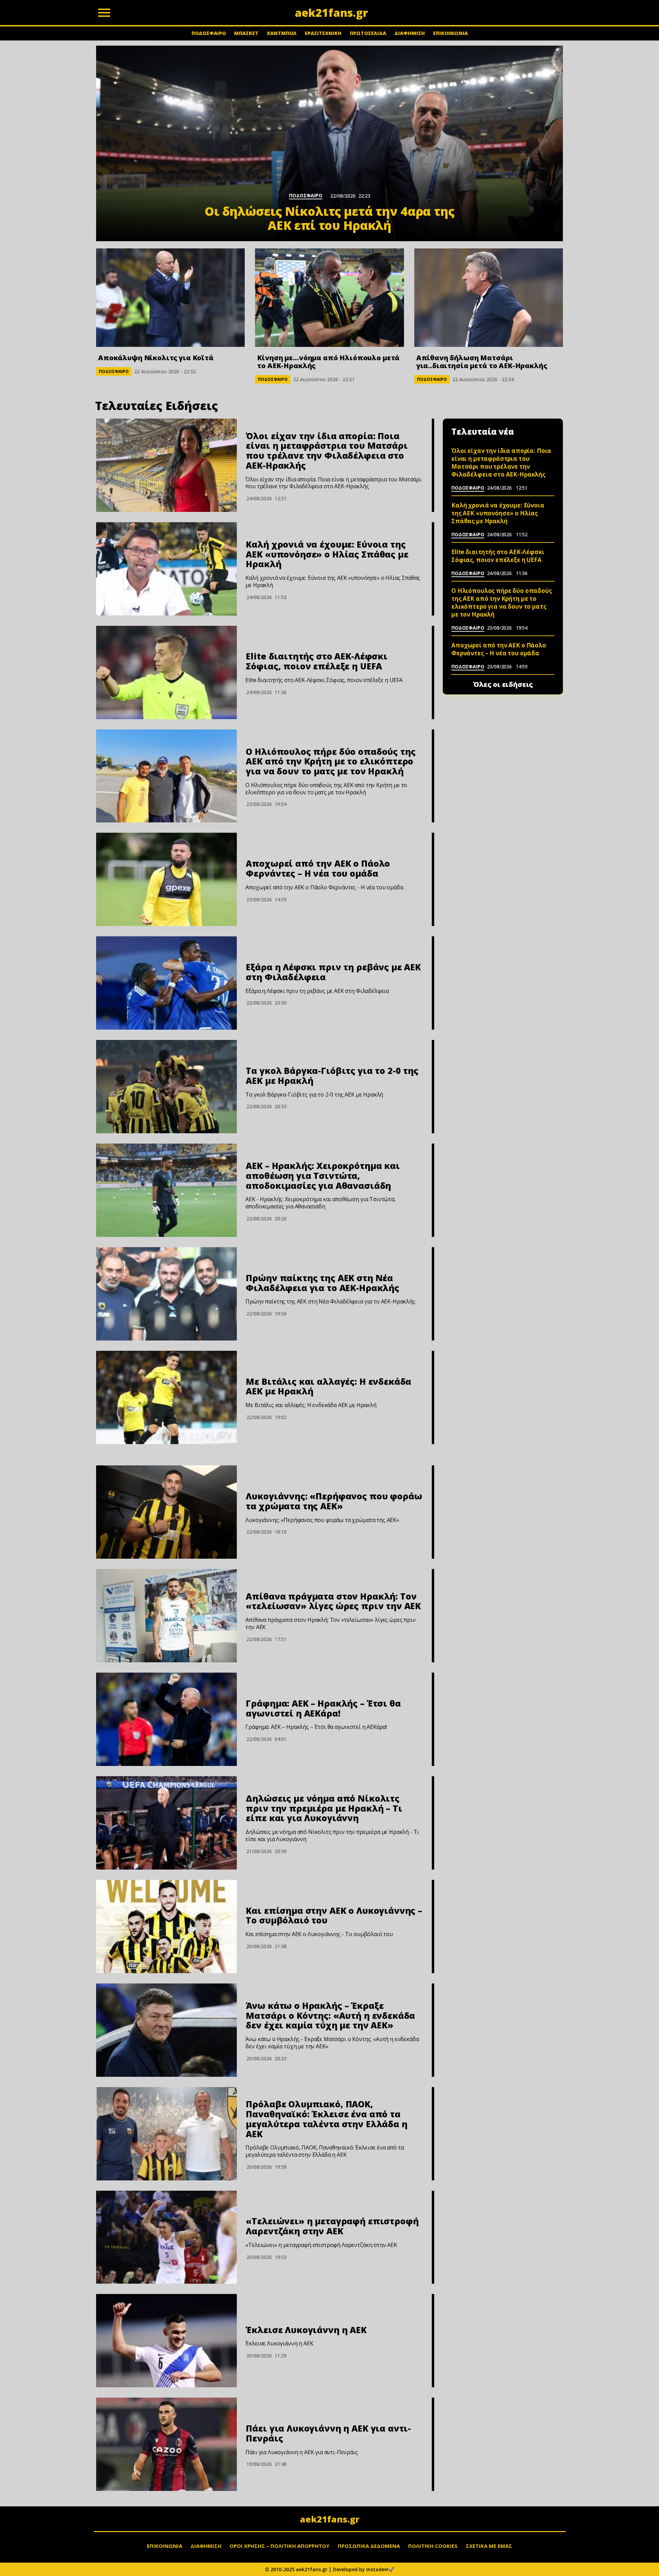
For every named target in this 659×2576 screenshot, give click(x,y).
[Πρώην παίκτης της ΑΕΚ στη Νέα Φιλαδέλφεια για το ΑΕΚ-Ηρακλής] (166, 1294)
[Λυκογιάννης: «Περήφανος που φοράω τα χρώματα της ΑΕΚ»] (166, 1512)
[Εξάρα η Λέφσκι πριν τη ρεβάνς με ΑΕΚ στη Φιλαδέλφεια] (166, 983)
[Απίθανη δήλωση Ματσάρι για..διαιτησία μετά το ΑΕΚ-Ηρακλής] (489, 298)
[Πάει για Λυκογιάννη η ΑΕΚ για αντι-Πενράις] (166, 2444)
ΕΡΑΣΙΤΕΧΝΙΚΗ (323, 33)
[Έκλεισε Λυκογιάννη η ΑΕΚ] (166, 2341)
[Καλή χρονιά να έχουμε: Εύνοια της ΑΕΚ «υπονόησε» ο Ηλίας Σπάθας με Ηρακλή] (166, 569)
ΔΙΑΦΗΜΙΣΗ (410, 33)
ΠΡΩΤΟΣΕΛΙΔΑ (368, 33)
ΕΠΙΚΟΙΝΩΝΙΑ (450, 33)
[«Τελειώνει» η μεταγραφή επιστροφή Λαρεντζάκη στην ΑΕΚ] (166, 2237)
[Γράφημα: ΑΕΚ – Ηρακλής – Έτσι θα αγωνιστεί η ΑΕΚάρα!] (166, 1719)
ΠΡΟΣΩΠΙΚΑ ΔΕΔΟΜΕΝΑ (369, 2546)
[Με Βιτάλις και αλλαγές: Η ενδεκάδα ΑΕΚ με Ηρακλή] (166, 1397)
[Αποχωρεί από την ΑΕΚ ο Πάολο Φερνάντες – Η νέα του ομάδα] (166, 879)
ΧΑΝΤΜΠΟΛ (282, 33)
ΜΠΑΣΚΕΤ (246, 33)
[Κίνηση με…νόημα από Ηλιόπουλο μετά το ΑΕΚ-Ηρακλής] (329, 298)
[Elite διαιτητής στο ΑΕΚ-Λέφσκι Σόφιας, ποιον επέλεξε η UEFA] (166, 672)
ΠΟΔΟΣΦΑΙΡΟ (209, 33)
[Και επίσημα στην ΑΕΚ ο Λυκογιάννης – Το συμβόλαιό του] (166, 1927)
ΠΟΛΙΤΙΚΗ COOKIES (433, 2546)
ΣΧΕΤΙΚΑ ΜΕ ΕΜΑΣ (489, 2546)
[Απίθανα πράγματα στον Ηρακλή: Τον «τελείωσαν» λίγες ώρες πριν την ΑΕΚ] (166, 1616)
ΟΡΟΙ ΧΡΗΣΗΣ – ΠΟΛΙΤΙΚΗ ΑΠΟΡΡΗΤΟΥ (280, 2546)
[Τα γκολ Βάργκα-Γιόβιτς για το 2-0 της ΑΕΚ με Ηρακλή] (166, 1087)
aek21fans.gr (330, 2519)
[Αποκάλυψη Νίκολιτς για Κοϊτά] (170, 298)
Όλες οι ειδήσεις (503, 684)
